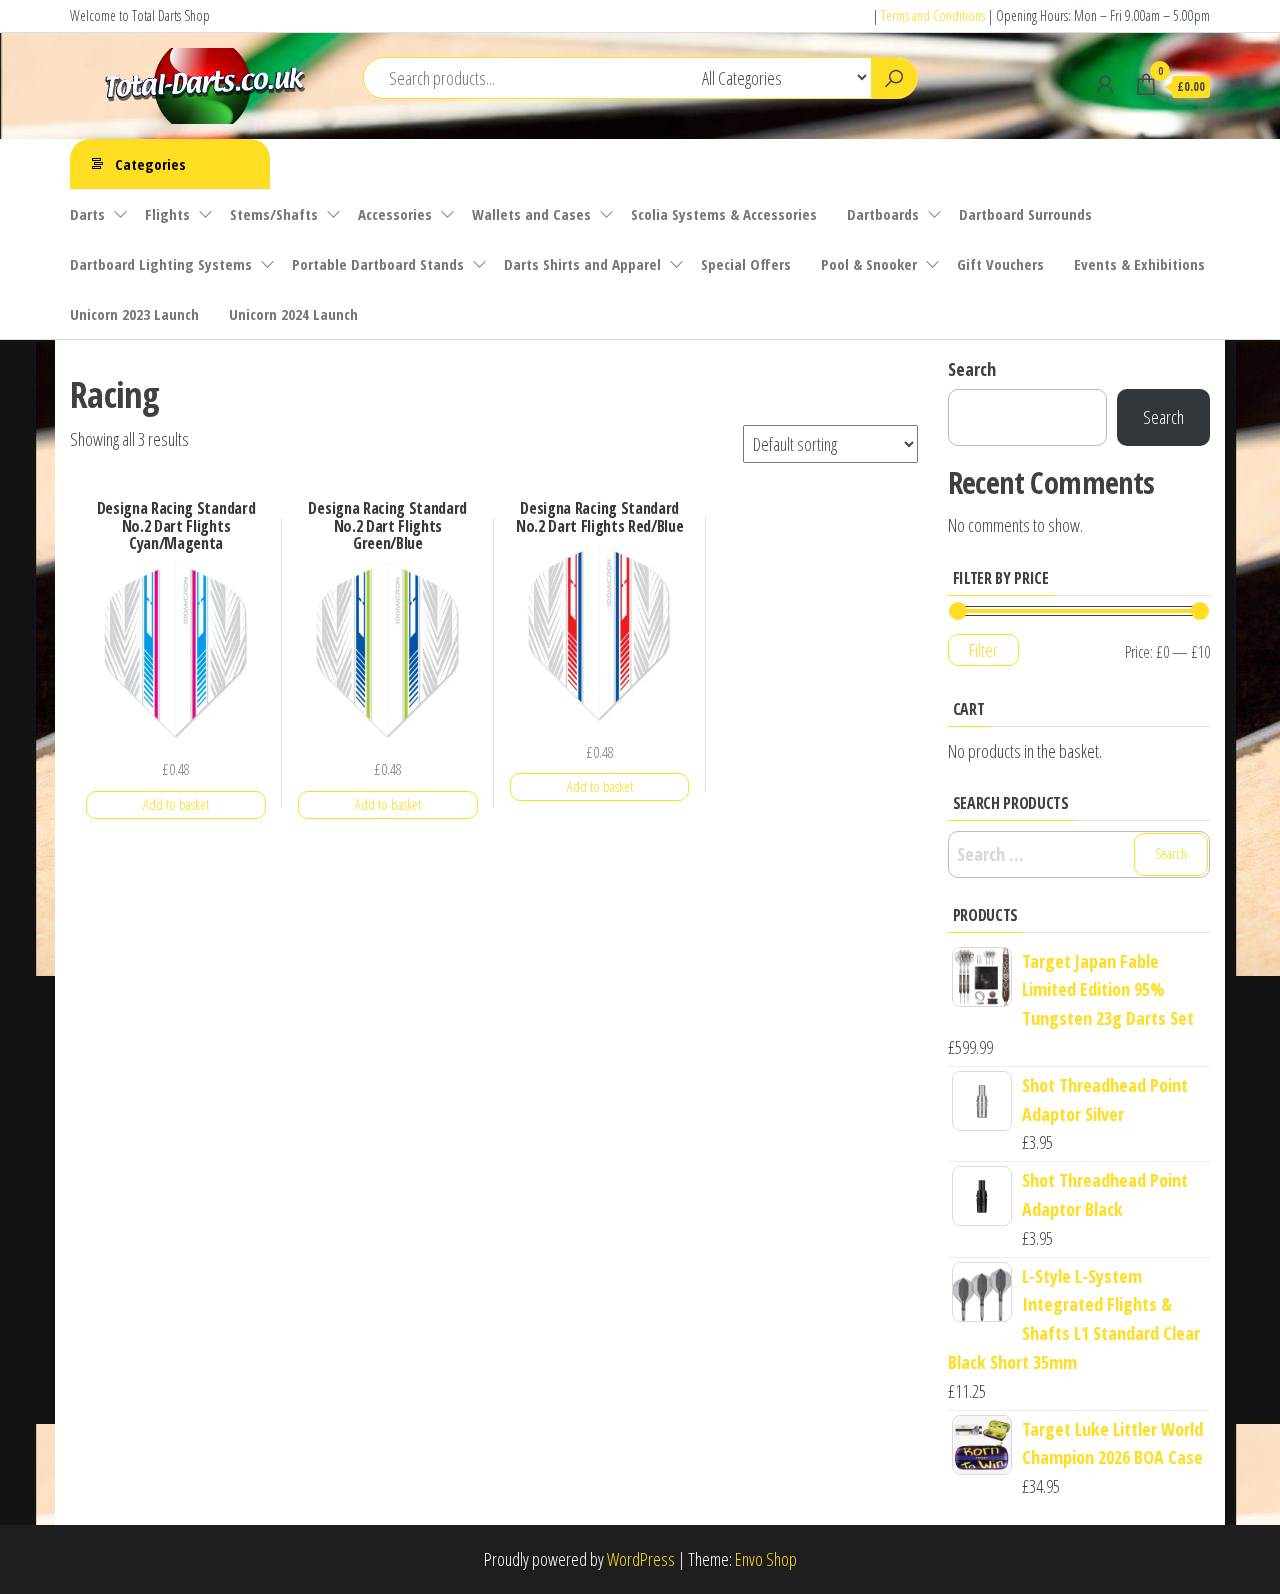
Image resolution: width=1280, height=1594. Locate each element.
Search (972, 369)
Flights (167, 214)
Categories (150, 164)
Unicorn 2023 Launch (134, 314)
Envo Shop (766, 1559)
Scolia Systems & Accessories (724, 214)
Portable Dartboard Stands (378, 264)
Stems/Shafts (274, 214)
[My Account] (1105, 84)
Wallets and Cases (531, 214)
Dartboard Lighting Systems (161, 264)
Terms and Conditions (933, 15)
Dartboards (883, 214)
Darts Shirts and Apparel (582, 264)
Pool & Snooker (869, 264)
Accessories (395, 214)
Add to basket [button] (176, 804)
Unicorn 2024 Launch (293, 314)
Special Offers (746, 264)
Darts (87, 214)
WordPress (641, 1559)
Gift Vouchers (1000, 264)
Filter (983, 650)
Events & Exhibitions (1139, 264)
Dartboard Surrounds (1025, 214)
